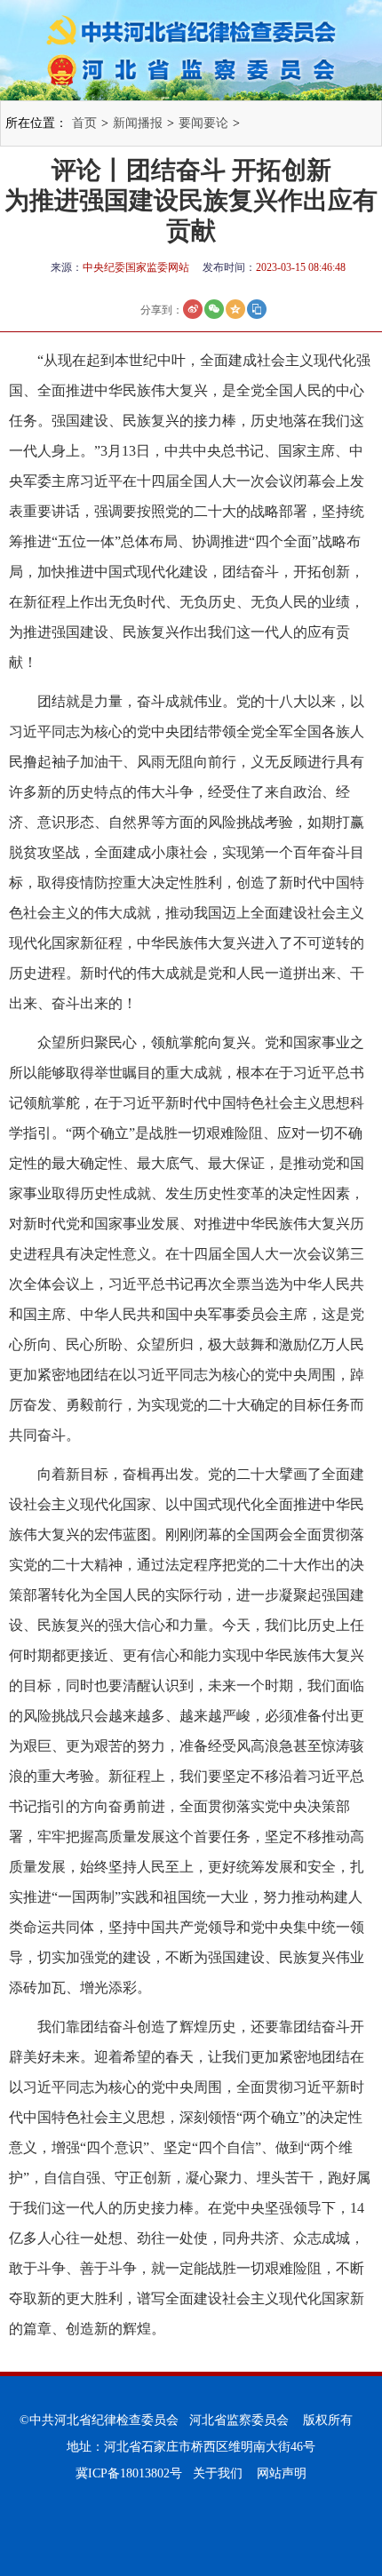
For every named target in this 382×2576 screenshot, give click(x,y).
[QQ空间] (235, 309)
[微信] (214, 309)
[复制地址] (257, 309)
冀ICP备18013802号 (129, 2473)
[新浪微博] (193, 309)
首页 (84, 123)
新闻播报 (138, 123)
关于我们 (218, 2473)
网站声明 (282, 2473)
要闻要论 (203, 123)
